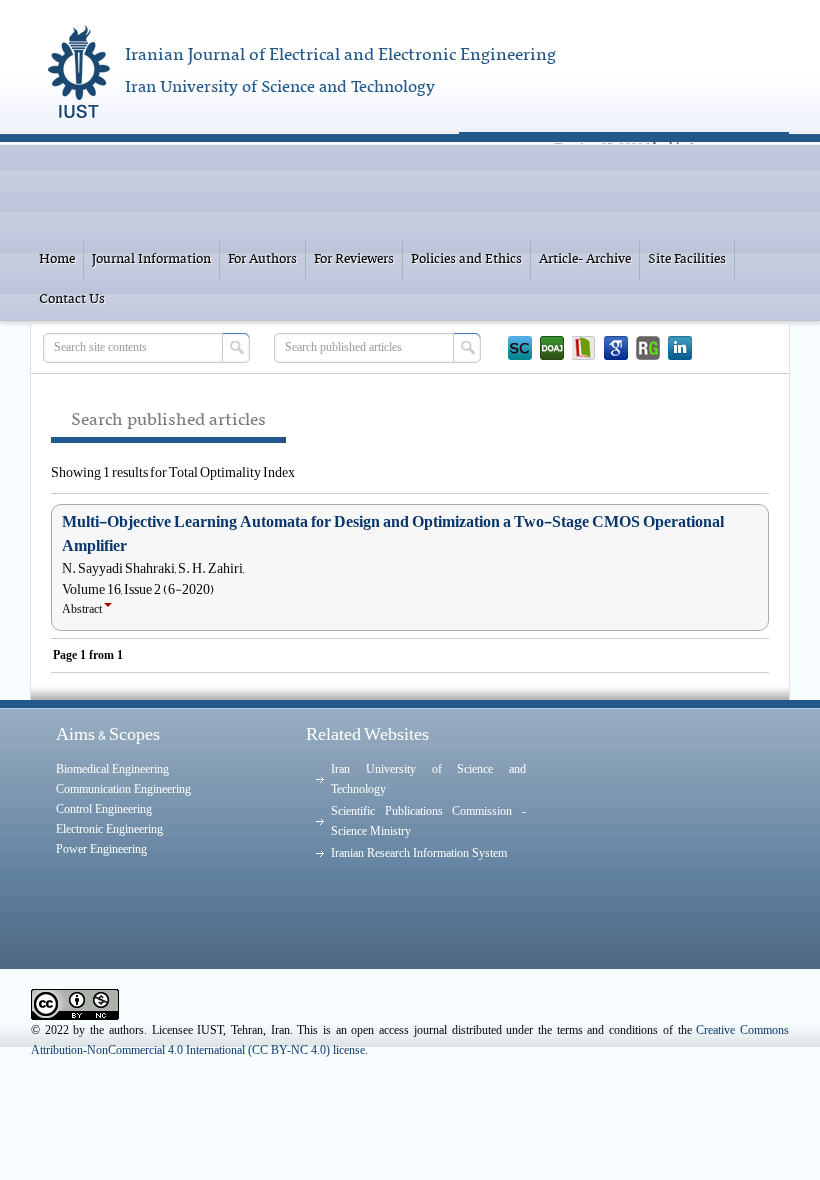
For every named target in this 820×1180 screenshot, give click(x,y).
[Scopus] (520, 348)
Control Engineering (104, 809)
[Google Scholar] (616, 348)
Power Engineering (101, 849)
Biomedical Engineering (112, 769)
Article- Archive (585, 259)
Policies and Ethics (466, 259)
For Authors (262, 259)
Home (57, 259)
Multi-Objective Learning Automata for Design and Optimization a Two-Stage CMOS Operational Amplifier (393, 534)
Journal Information (151, 259)
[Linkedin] (680, 348)
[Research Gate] (648, 348)
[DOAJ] (552, 348)
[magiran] (584, 348)
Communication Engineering (123, 789)
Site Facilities (687, 259)
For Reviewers (354, 259)
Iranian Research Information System (419, 853)
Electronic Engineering (109, 829)
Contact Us (72, 299)
